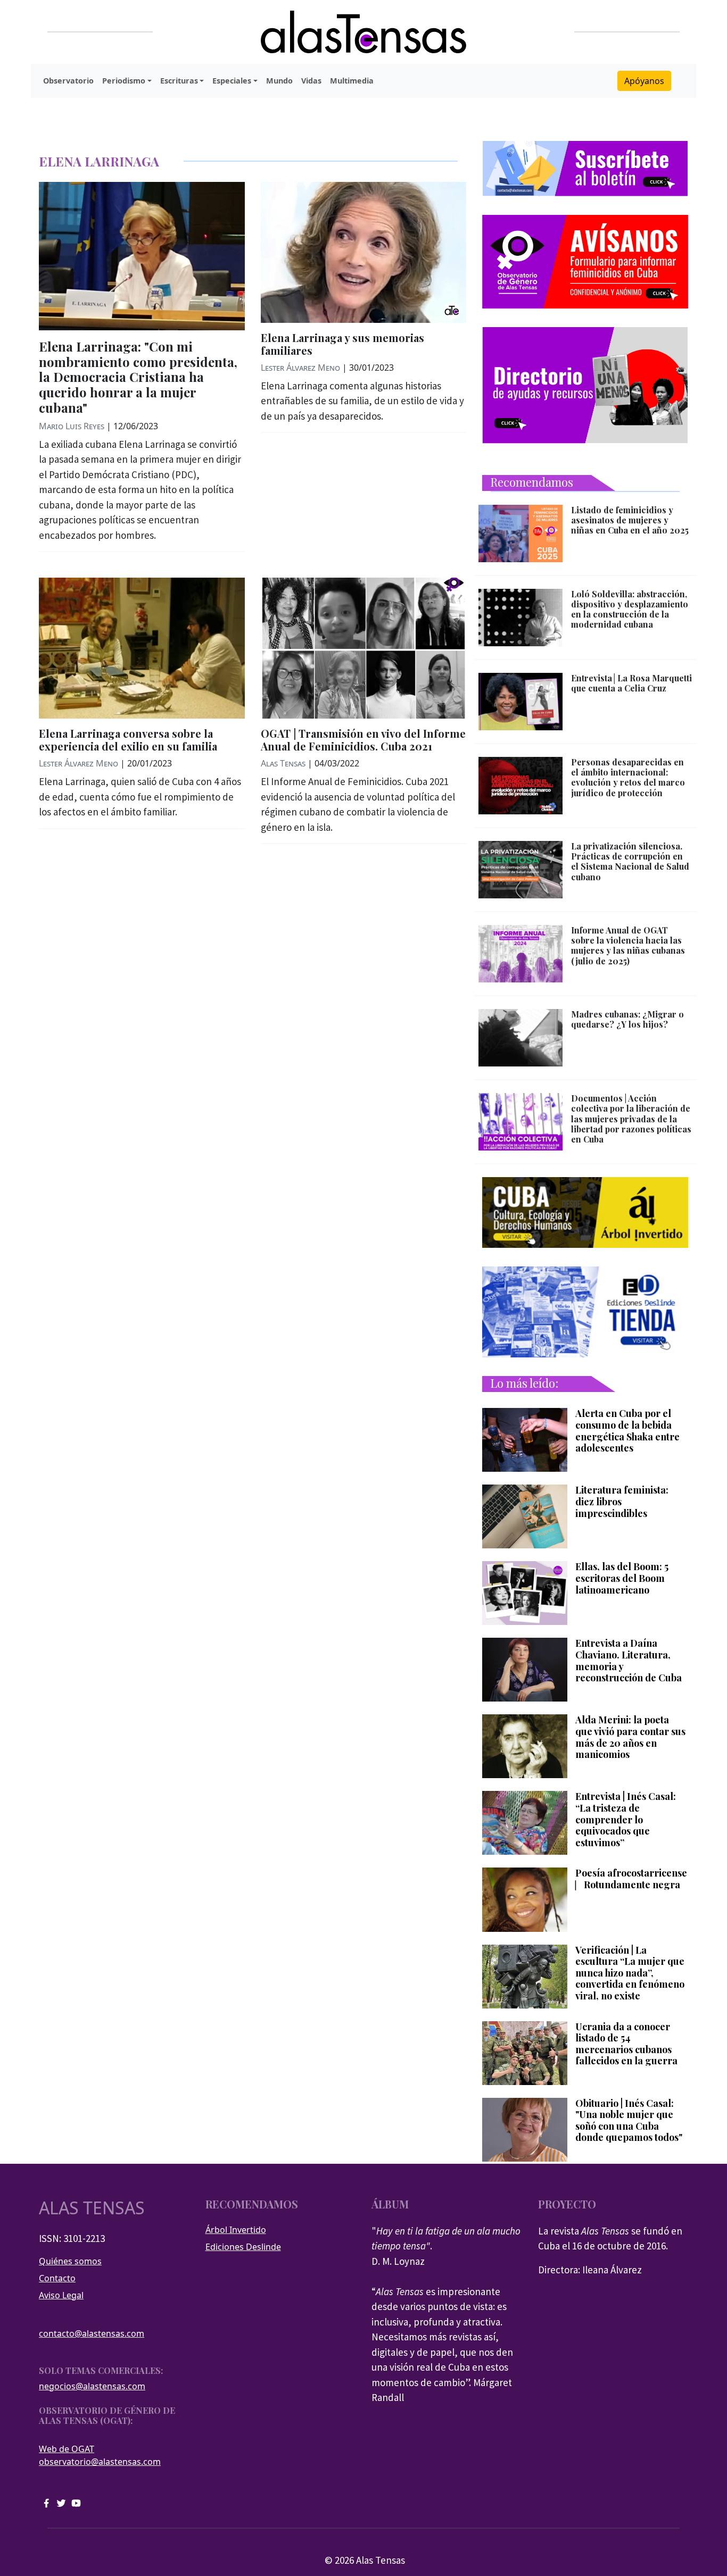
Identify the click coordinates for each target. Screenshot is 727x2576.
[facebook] (46, 2502)
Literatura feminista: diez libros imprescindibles (622, 1502)
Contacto (57, 2278)
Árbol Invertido (236, 2230)
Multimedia (352, 81)
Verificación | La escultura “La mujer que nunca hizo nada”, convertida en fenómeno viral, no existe (630, 1973)
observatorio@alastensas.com (100, 2462)
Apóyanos (644, 81)
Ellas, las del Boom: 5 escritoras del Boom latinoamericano (622, 1578)
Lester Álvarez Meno (300, 368)
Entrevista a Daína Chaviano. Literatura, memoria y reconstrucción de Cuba (629, 1661)
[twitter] (61, 2502)
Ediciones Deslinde (243, 2247)
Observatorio (68, 81)
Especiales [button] (232, 81)
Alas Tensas (283, 763)
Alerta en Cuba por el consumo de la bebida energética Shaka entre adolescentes (627, 1431)
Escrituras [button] (179, 81)
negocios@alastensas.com (92, 2386)
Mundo (279, 81)
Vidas (311, 81)
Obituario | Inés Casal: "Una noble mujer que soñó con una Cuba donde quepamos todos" (629, 2121)
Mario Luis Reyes (72, 426)
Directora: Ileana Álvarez (590, 2270)
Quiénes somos (70, 2261)
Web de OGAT (67, 2449)
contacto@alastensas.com (92, 2333)
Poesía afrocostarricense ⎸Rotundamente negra (631, 1879)
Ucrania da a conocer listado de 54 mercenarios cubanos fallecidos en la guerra (626, 2044)
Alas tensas (92, 2208)
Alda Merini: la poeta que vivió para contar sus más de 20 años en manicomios (630, 1737)
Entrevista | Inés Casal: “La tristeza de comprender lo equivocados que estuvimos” (626, 1820)
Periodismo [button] (124, 81)
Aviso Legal (61, 2295)
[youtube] (76, 2502)
